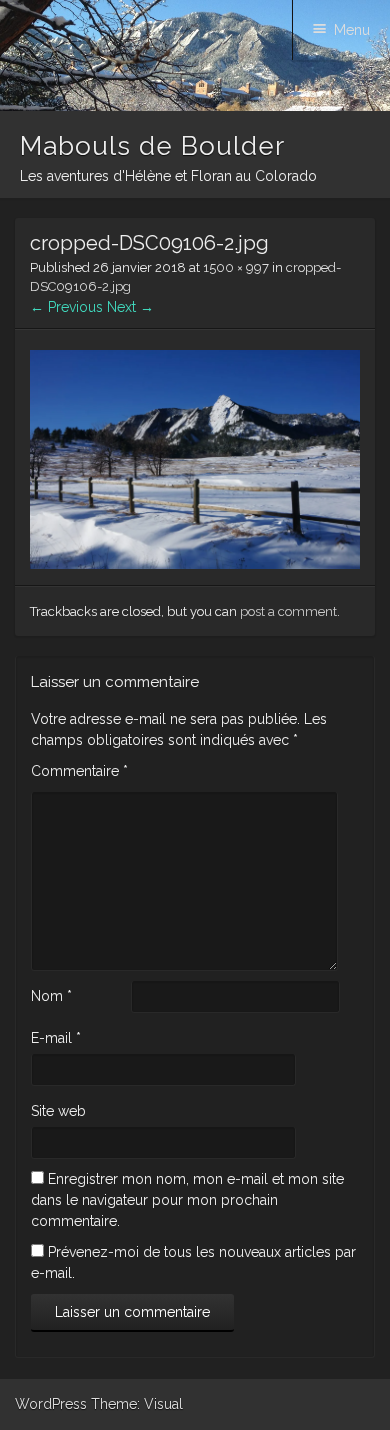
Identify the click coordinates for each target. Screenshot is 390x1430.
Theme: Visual (137, 1404)
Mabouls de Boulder (152, 146)
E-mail (56, 1038)
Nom (51, 996)
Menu (352, 30)
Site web (58, 1111)
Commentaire (79, 771)
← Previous (66, 307)
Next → (130, 307)
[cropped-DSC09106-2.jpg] (195, 564)
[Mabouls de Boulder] (195, 106)
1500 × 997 (236, 267)
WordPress (51, 1404)
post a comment (288, 611)
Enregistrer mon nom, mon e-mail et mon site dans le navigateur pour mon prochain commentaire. (187, 1200)
